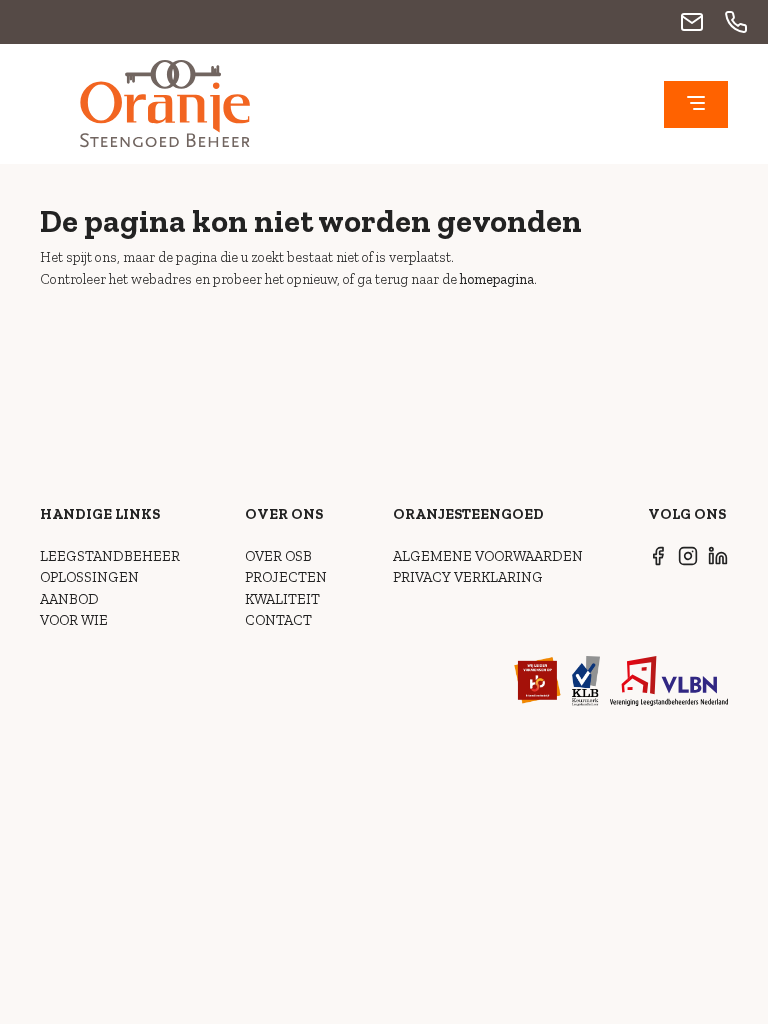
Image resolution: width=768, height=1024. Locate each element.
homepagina (497, 279)
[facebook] (658, 561)
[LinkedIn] (718, 561)
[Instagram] (688, 561)
